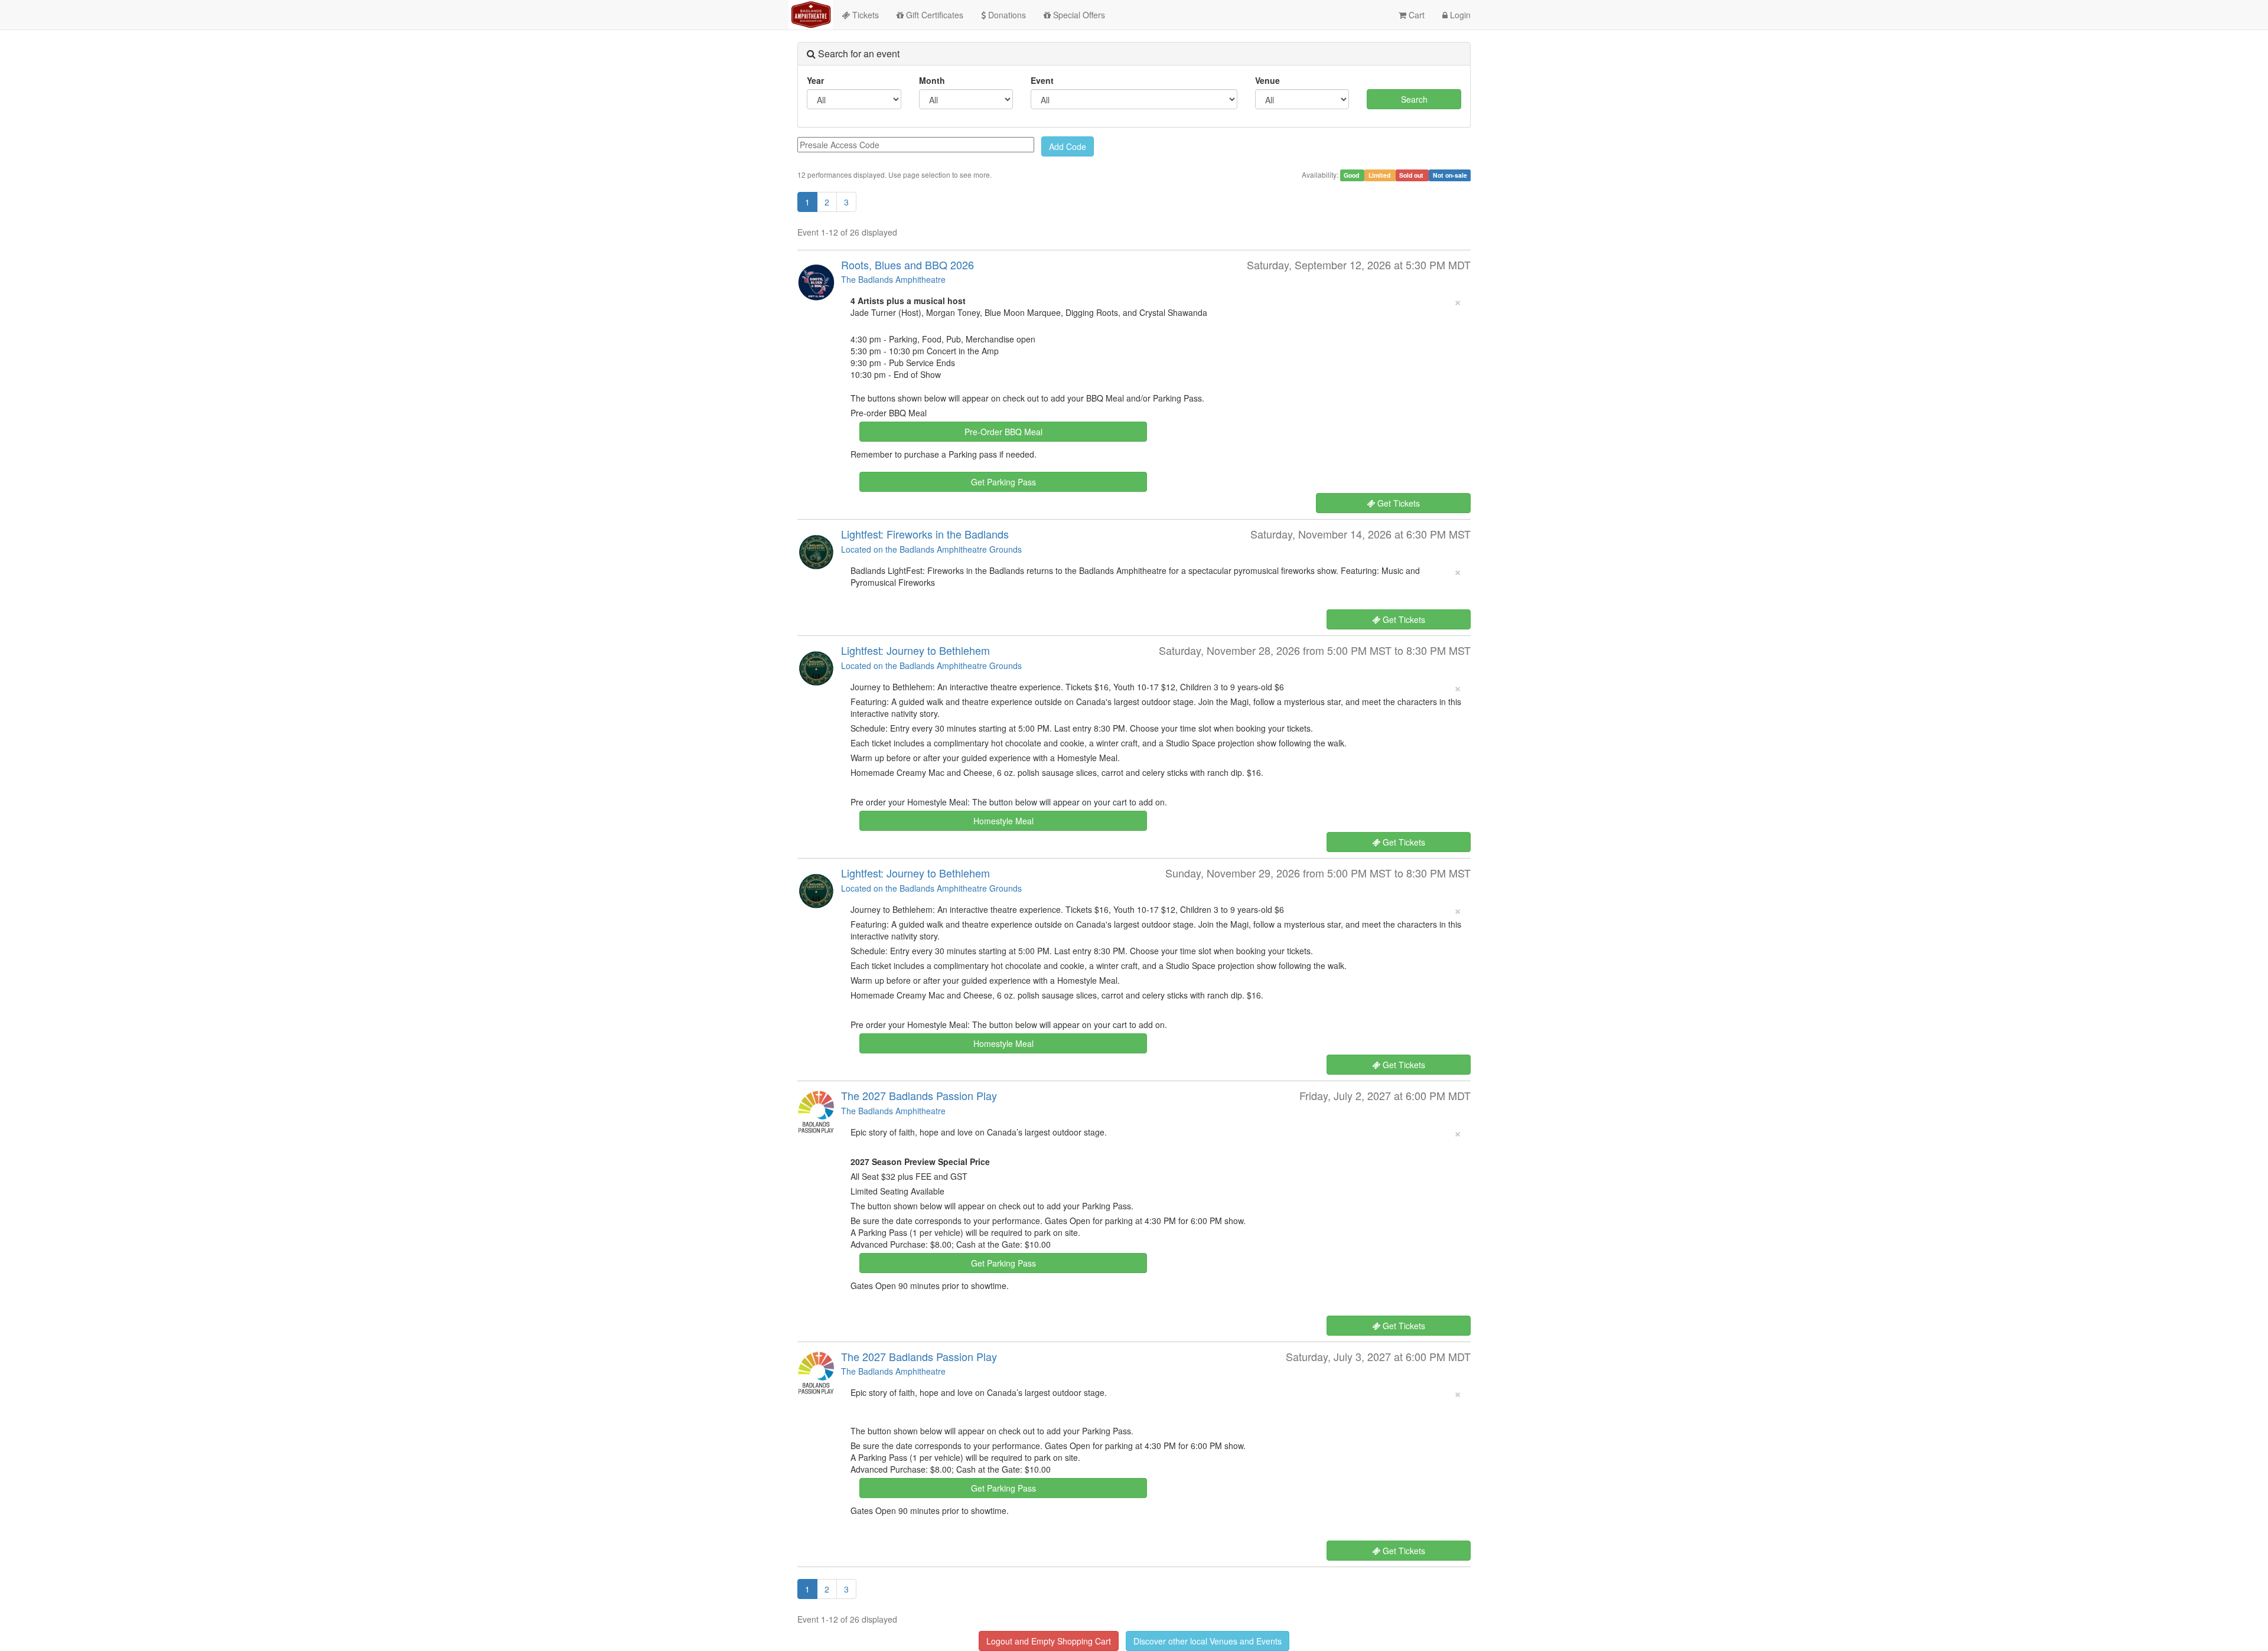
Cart (1415, 15)
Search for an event (858, 53)
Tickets (864, 15)
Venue (1267, 80)
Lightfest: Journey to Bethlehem (915, 650)
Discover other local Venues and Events (1208, 1641)
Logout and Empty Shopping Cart (1049, 1641)
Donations (1006, 15)
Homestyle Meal (1003, 821)
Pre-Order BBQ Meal (1003, 432)
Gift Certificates (933, 15)
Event (1042, 80)
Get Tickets (1397, 503)
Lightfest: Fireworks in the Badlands (925, 534)
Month (932, 80)
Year (815, 80)
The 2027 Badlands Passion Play (919, 1095)
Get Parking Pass (1003, 482)
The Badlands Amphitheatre (893, 279)
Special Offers (1078, 15)
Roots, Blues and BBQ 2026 (907, 265)
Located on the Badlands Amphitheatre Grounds (931, 549)
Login (1459, 15)
